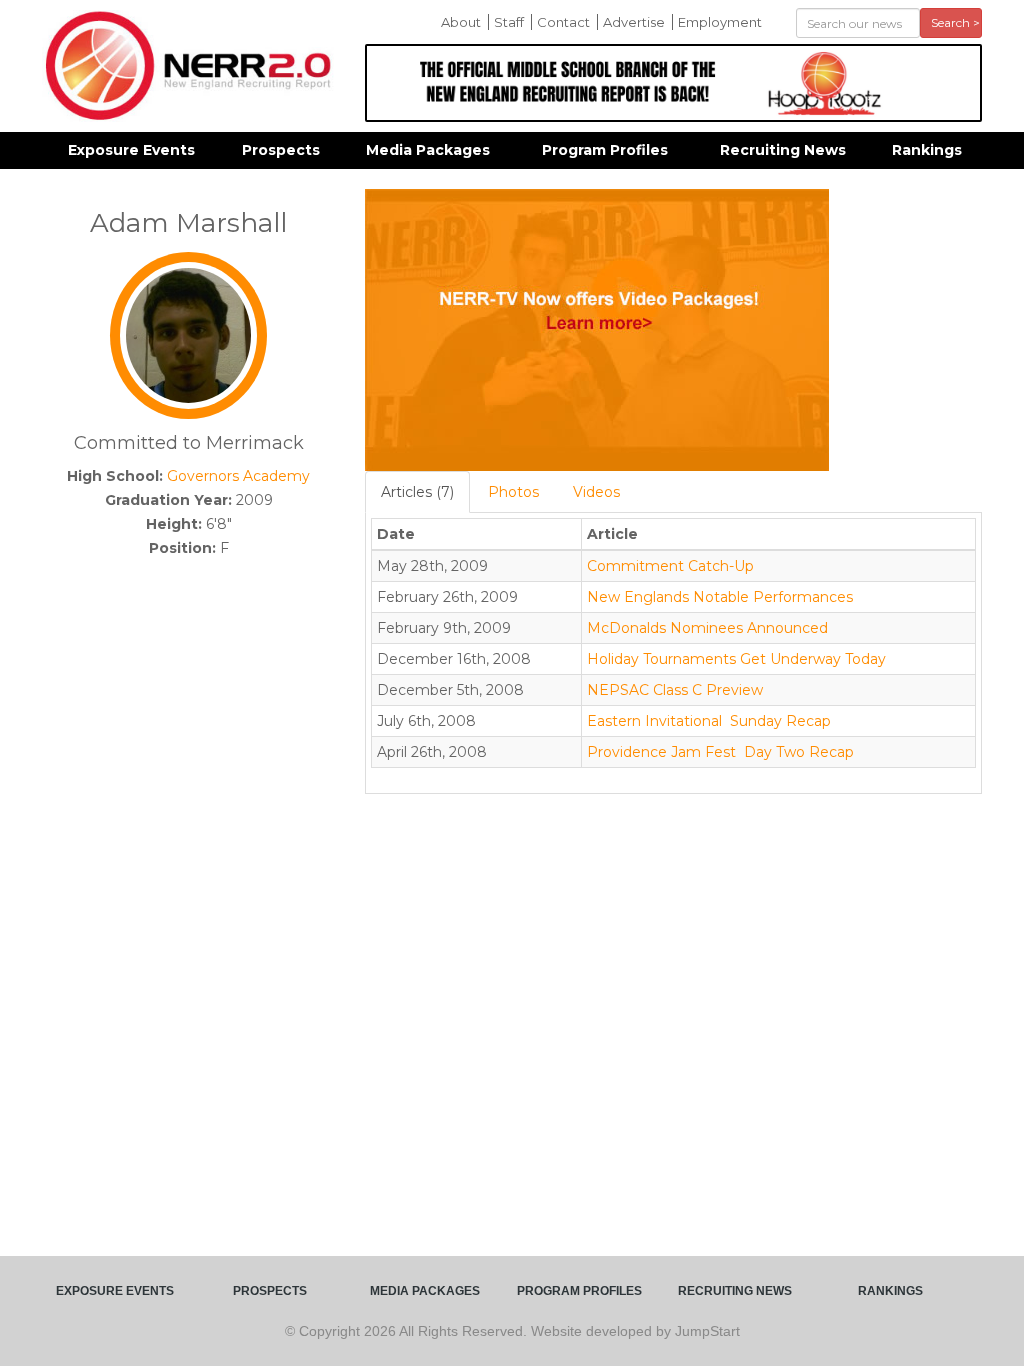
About (461, 22)
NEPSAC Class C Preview (675, 690)
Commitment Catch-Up (670, 566)
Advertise (634, 22)
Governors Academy (238, 476)
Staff (509, 22)
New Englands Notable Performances (720, 597)
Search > (955, 22)
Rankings (927, 150)
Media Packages (428, 150)
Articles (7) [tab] (417, 492)
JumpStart (707, 1331)
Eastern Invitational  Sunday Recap (709, 721)
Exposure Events (131, 150)
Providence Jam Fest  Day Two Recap (720, 752)
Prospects (281, 150)
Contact (563, 22)
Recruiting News (783, 150)
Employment (720, 22)
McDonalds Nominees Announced (707, 628)
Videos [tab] (596, 492)
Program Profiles (605, 150)
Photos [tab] (513, 492)
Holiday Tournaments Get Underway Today (736, 659)
